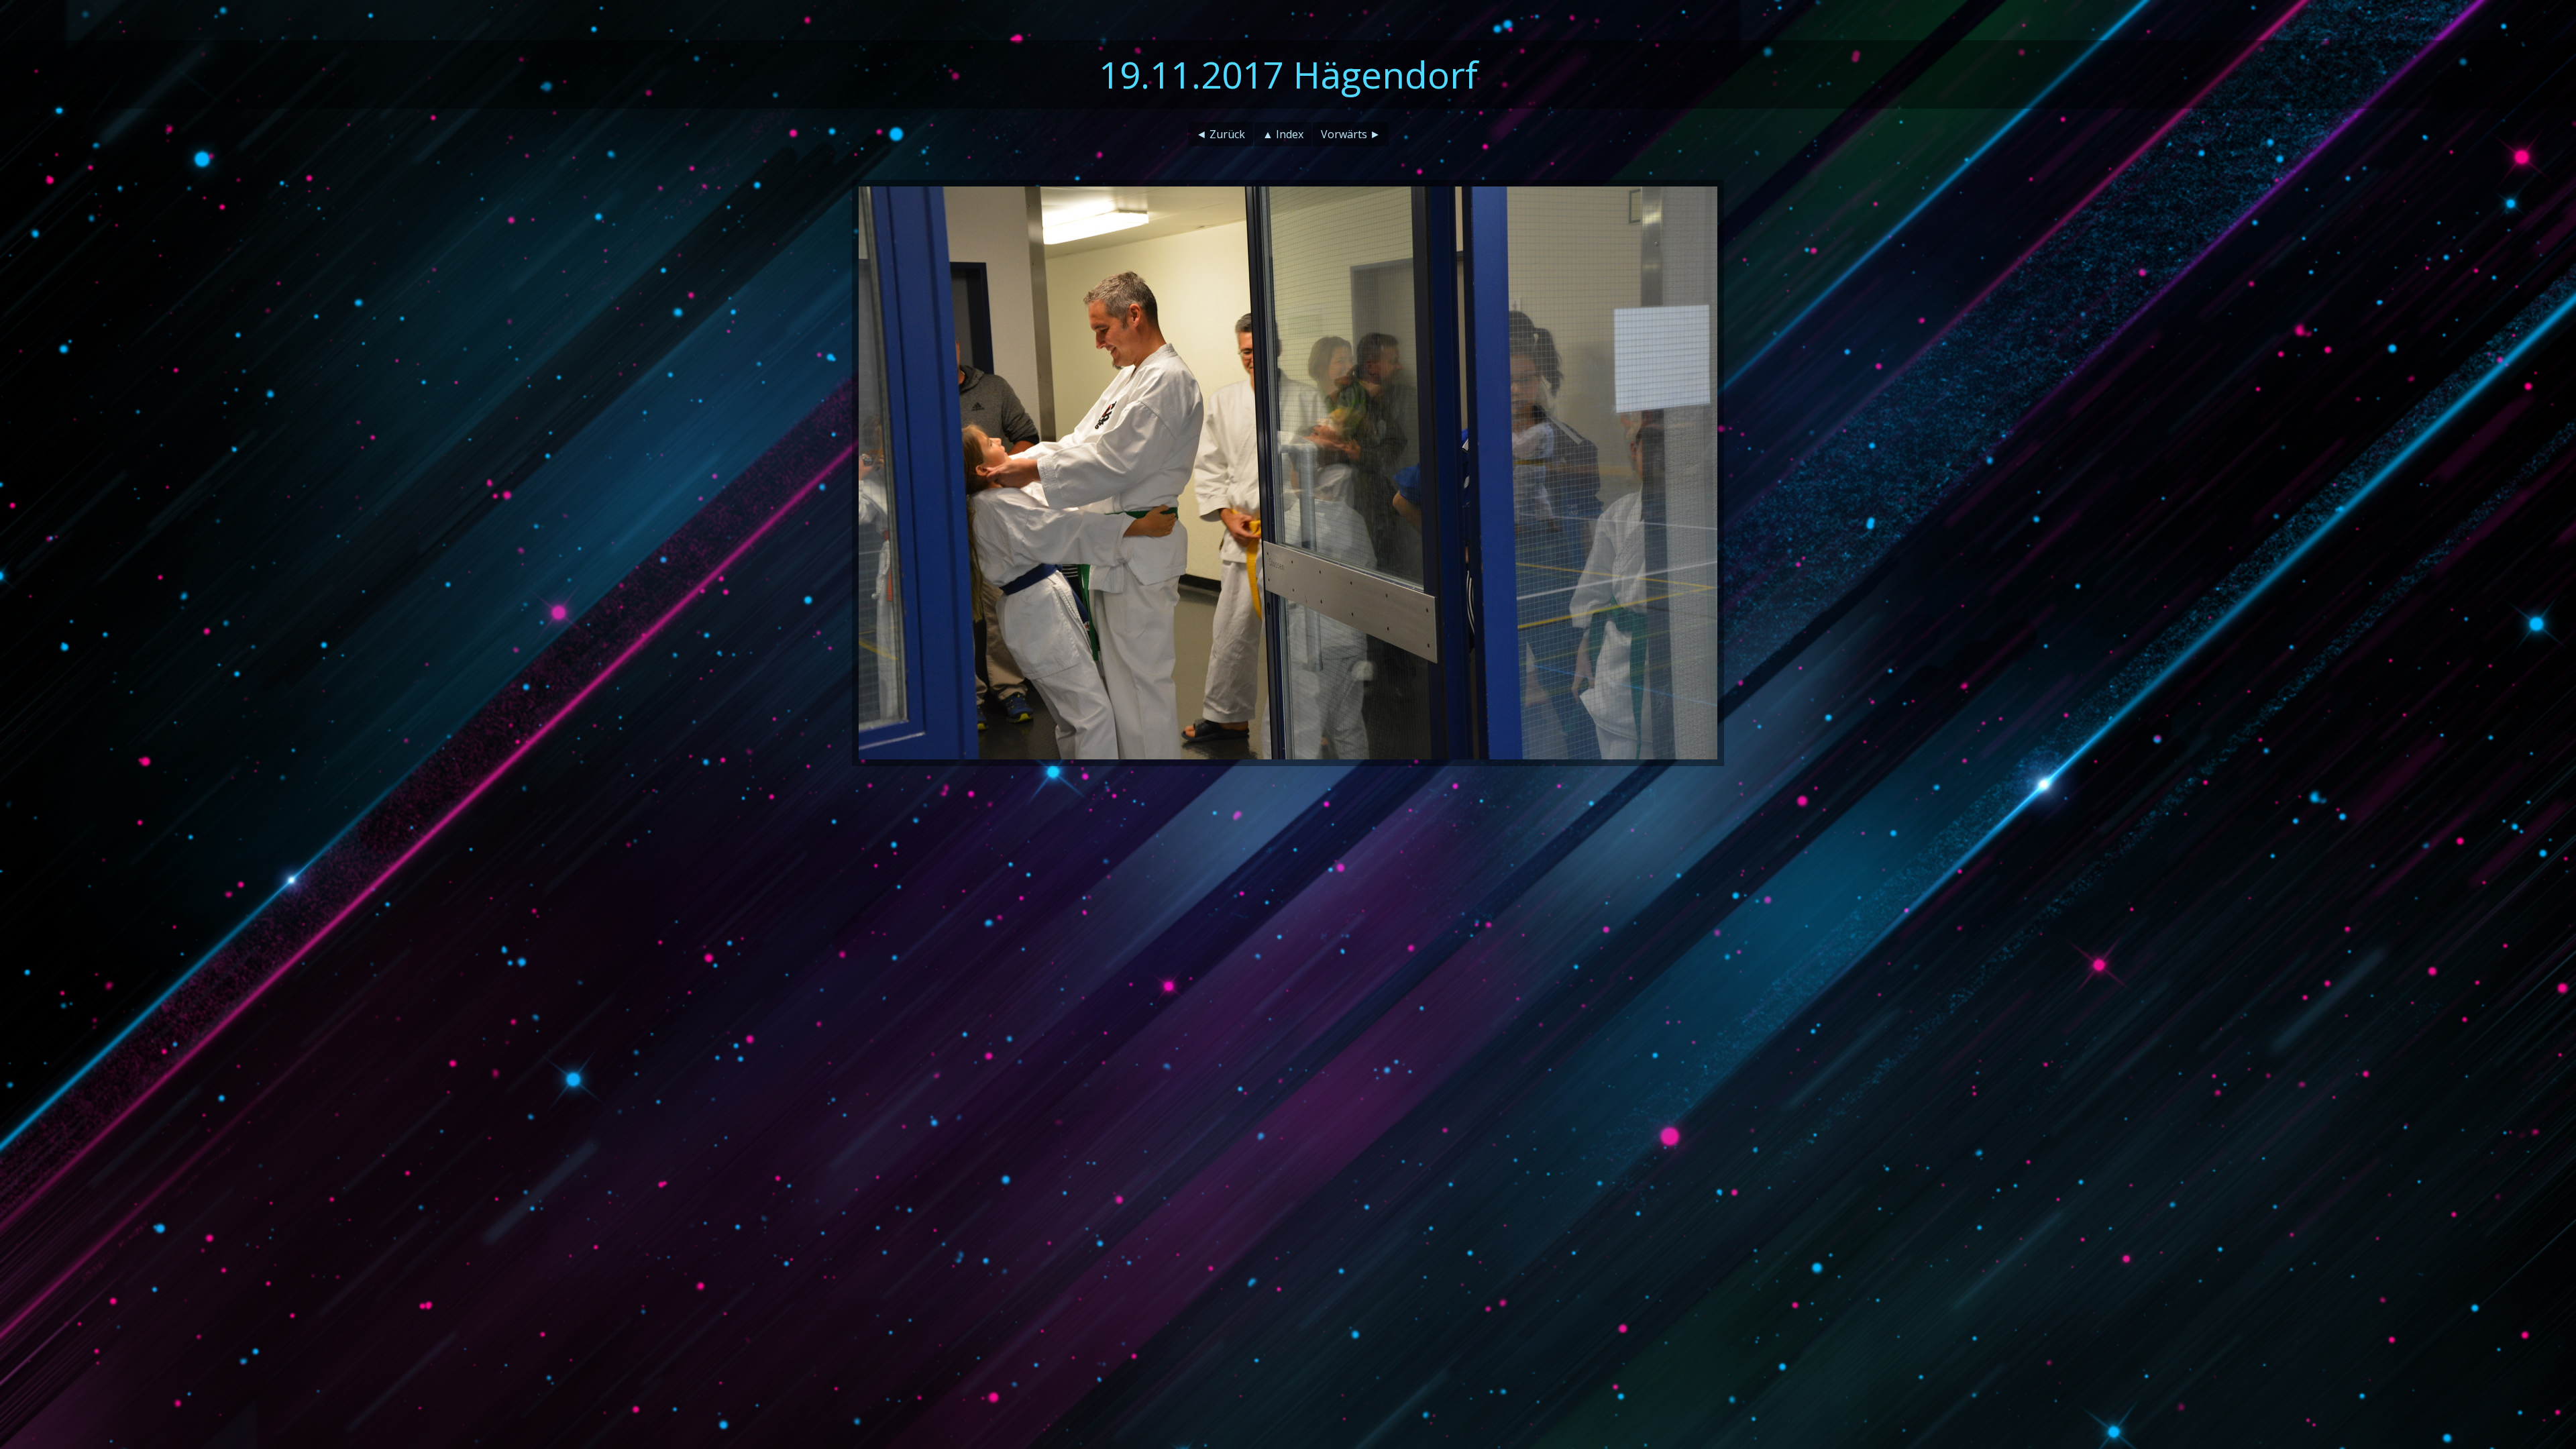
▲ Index (1283, 134)
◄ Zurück (1221, 134)
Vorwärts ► (1351, 134)
